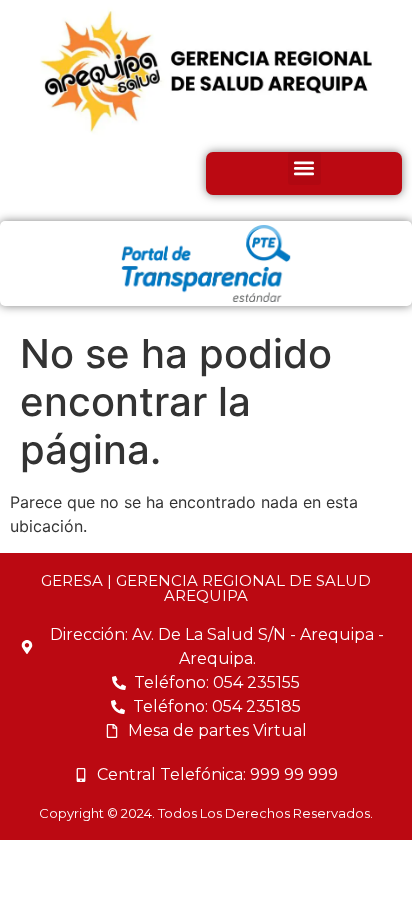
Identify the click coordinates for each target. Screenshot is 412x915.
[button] (304, 168)
